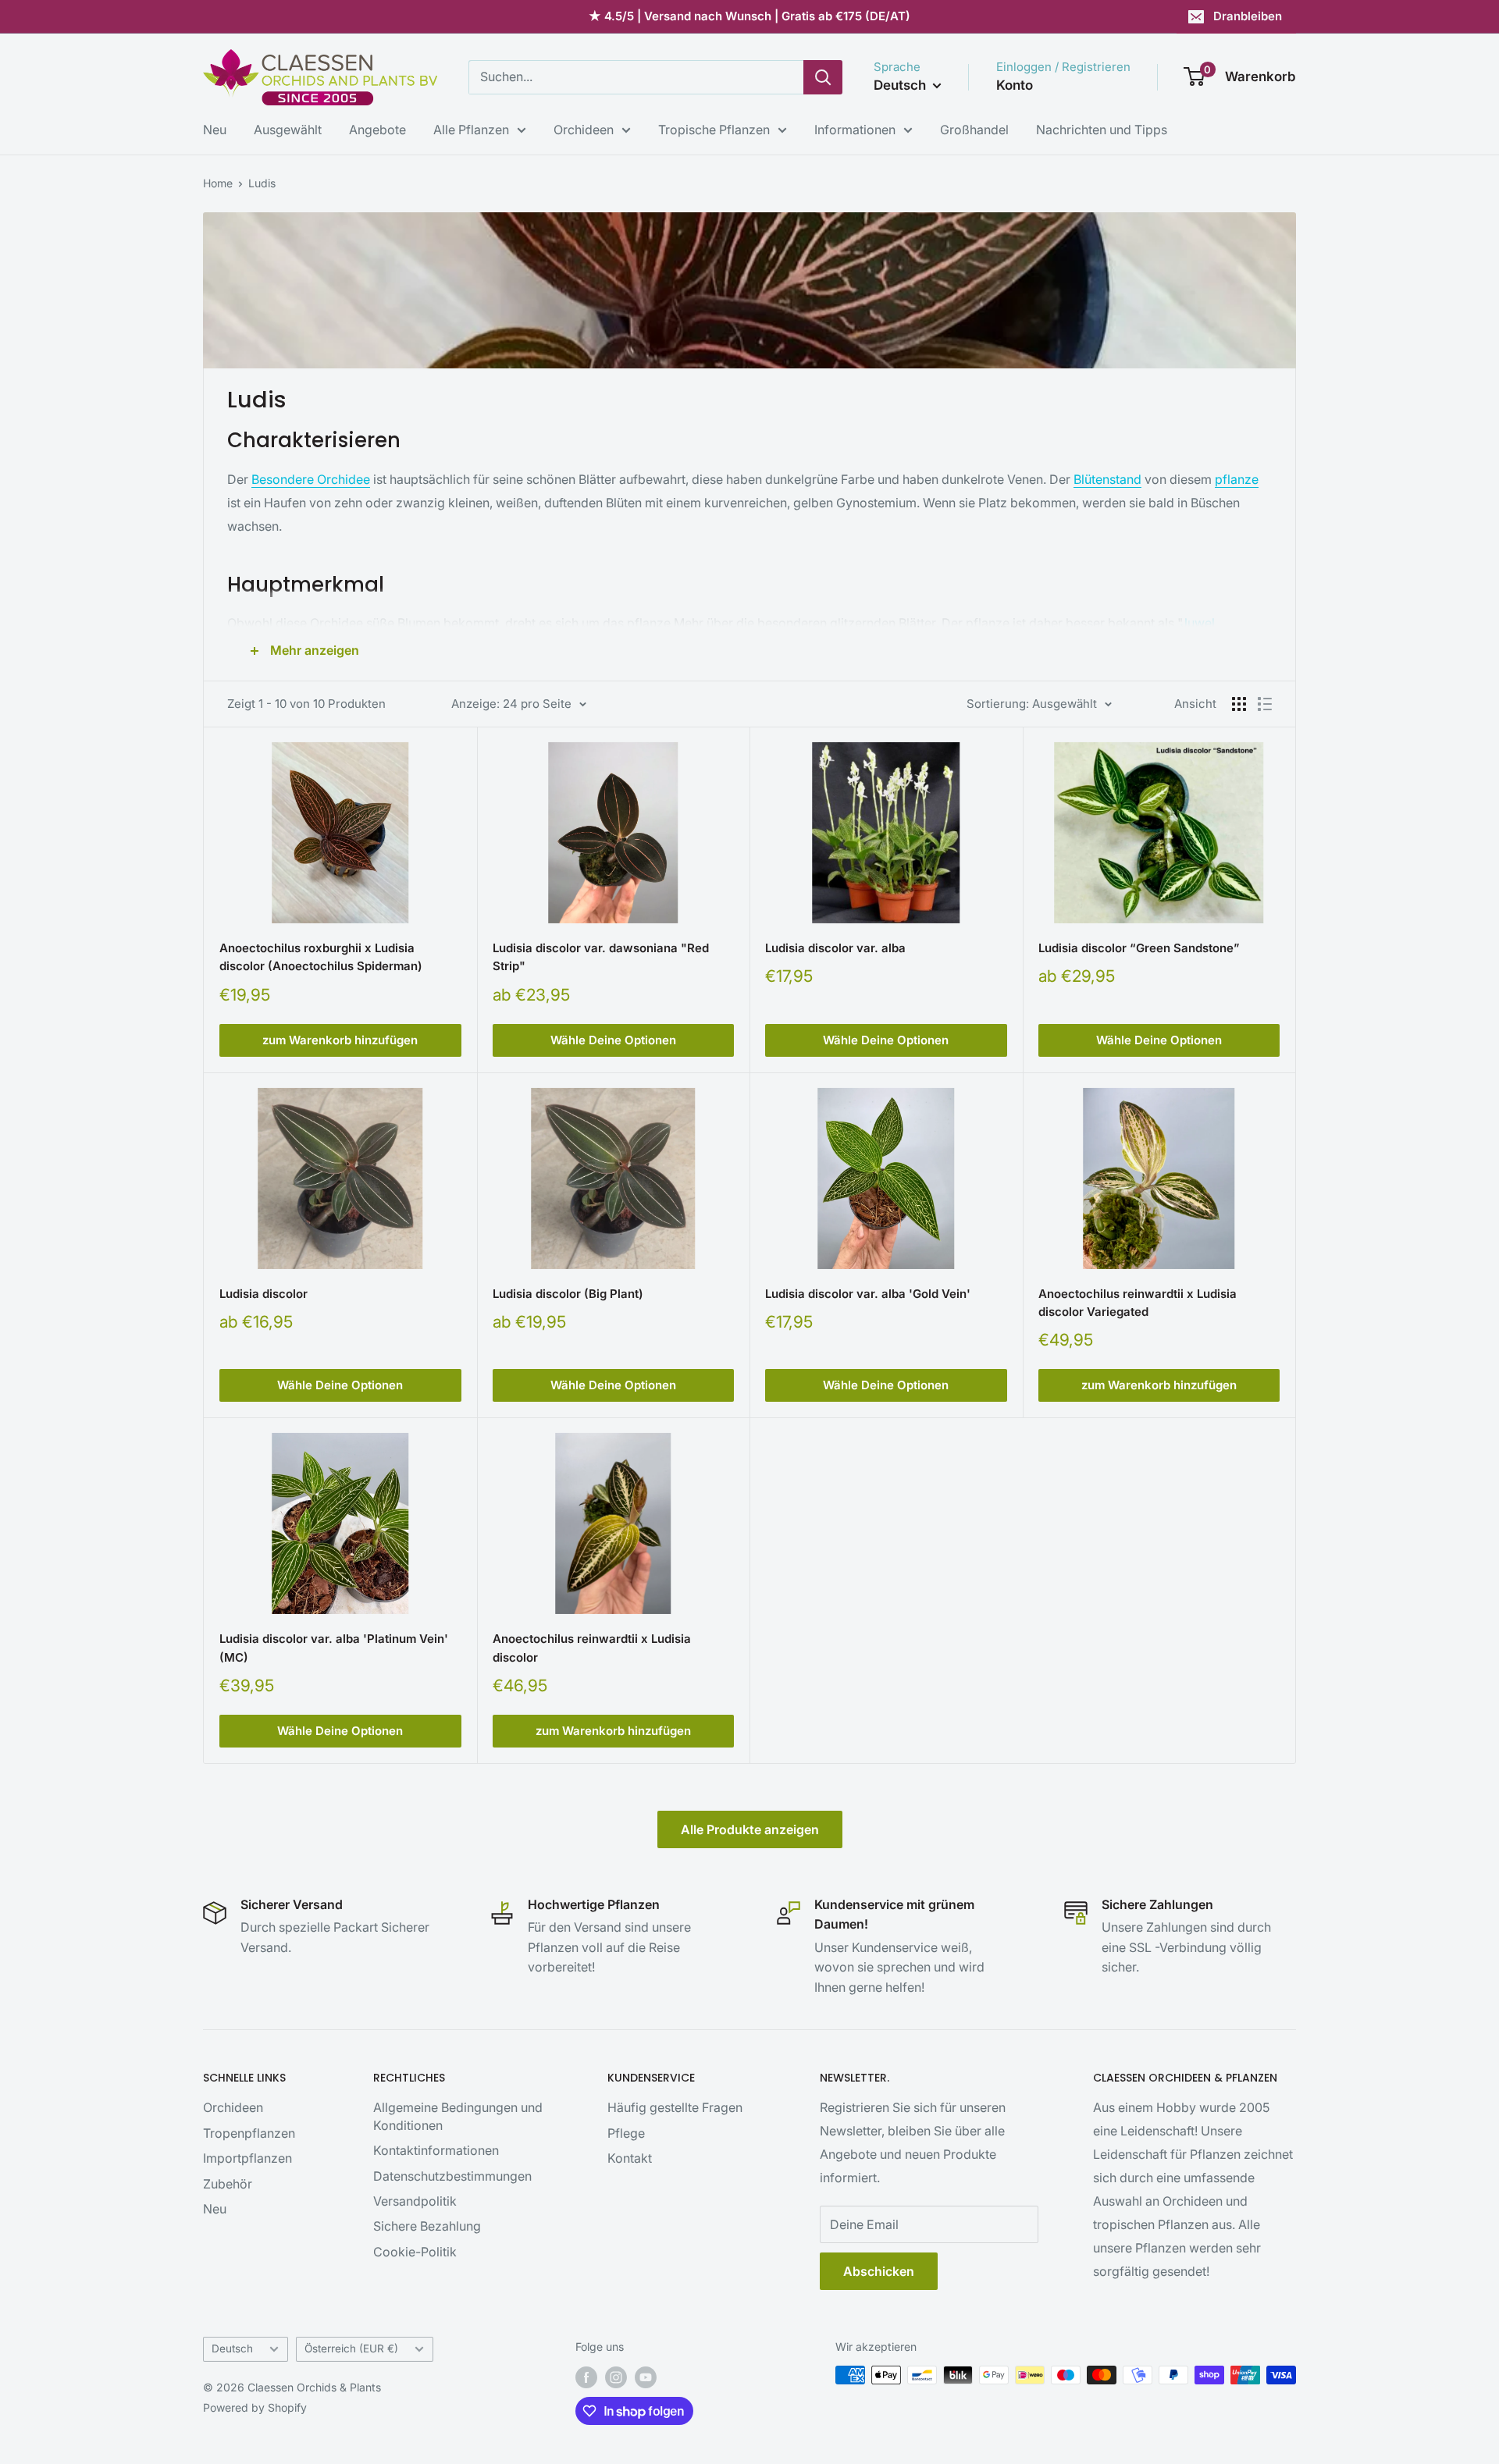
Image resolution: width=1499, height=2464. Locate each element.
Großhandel (974, 130)
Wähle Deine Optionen (613, 1040)
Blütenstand (1107, 479)
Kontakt (630, 2158)
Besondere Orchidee (311, 479)
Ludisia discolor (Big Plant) (568, 1294)
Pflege (626, 2133)
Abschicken (879, 2271)
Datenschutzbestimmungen (452, 2176)
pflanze (1237, 479)
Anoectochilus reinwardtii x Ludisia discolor (592, 1648)
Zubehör (228, 2184)
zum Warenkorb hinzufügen (340, 1040)
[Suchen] (823, 77)
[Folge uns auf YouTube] (646, 2377)
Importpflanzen (247, 2158)
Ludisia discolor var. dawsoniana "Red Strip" (601, 957)
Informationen (855, 130)
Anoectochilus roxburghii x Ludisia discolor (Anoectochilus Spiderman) (321, 957)
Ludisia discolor (263, 1294)
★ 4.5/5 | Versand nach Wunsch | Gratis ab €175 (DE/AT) (749, 16)
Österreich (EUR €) (351, 2348)
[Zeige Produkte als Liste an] (1265, 704)
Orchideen (584, 130)
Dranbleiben (1248, 16)
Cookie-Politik (415, 2252)
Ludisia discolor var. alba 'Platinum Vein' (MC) (334, 1648)
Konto (1015, 85)
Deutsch (232, 2348)
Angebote (377, 130)
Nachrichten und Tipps (1102, 130)
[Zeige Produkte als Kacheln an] (1239, 704)
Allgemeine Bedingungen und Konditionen (458, 2116)
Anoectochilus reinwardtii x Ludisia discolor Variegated (1138, 1303)
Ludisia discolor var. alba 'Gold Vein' (868, 1294)
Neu (215, 130)
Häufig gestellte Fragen (675, 2107)
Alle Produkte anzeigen (750, 1829)
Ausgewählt (288, 130)
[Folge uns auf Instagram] (616, 2377)
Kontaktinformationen (436, 2150)
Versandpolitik (415, 2201)
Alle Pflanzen (471, 130)
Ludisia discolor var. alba (835, 948)
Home (218, 183)
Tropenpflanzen (249, 2133)
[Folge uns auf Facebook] (586, 2377)
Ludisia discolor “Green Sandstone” (1139, 948)
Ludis (262, 183)
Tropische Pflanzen (714, 130)
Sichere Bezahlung (427, 2226)
